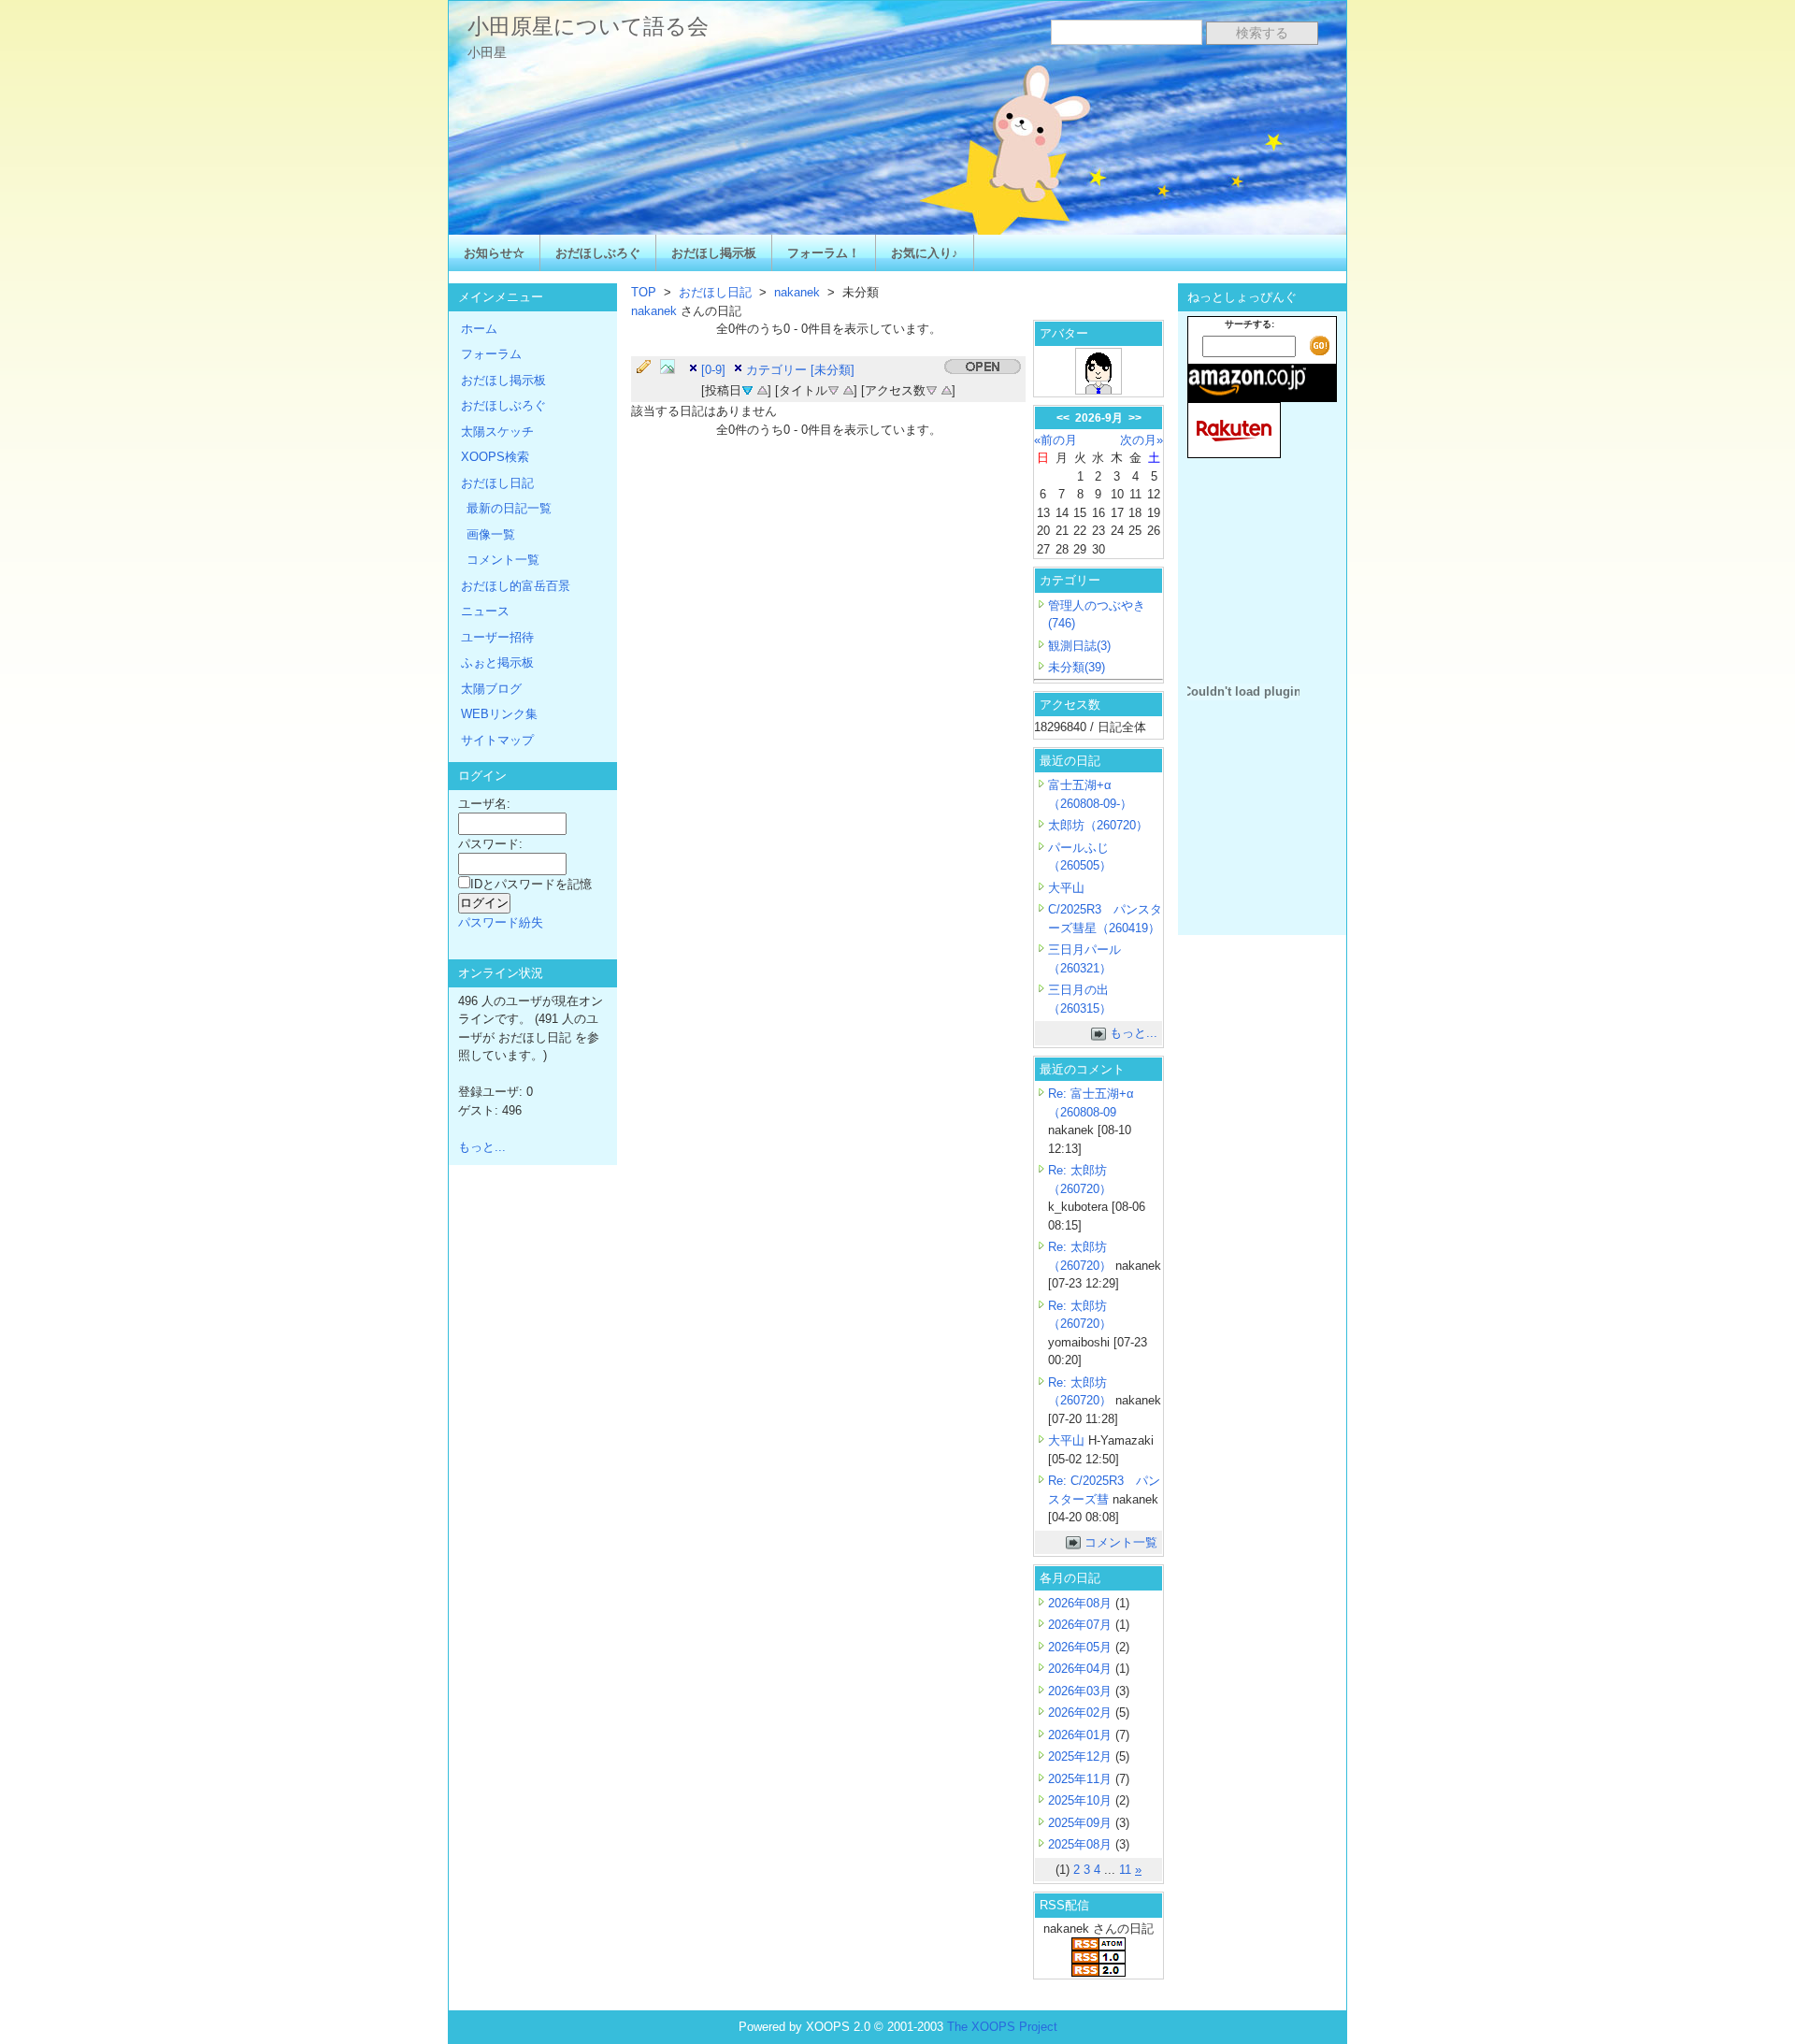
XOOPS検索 (495, 457)
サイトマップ (497, 740)
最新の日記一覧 (509, 508)
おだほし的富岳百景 (516, 586)
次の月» (1142, 440)
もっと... (1134, 1033)
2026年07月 (1082, 1625)
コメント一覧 (1121, 1542)
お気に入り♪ (925, 253)
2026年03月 (1082, 1691)
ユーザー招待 (497, 637)
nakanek (797, 292)
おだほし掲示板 (714, 253)
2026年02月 (1082, 1713)
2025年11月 (1082, 1779)
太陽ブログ (491, 689)
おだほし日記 (715, 292)
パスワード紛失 (501, 922)
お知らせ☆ (494, 253)
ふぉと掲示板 (497, 662)
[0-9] (713, 370)
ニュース (485, 611)
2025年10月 (1082, 1800)
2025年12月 (1082, 1756)
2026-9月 (1099, 418)
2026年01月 (1082, 1735)
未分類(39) (1077, 667)
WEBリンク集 (499, 714)
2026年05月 (1082, 1647)
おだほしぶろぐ (598, 253)
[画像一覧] (672, 367)
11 (1125, 1870)
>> (1135, 418)
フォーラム (491, 354)
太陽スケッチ (497, 432)
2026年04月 (1082, 1669)
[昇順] (762, 389)
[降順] (833, 389)
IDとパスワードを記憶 (531, 884)
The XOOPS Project (1002, 2027)
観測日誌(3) (1079, 646)
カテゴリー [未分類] (800, 370)
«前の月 (1055, 440)
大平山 (1066, 888)
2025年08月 (1082, 1844)
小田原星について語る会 (588, 26)
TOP (644, 292)
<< (1063, 418)
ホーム (479, 329)
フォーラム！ (824, 253)
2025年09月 (1082, 1823)
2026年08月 (1082, 1603)
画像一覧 (491, 534)
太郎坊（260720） (1098, 825)
